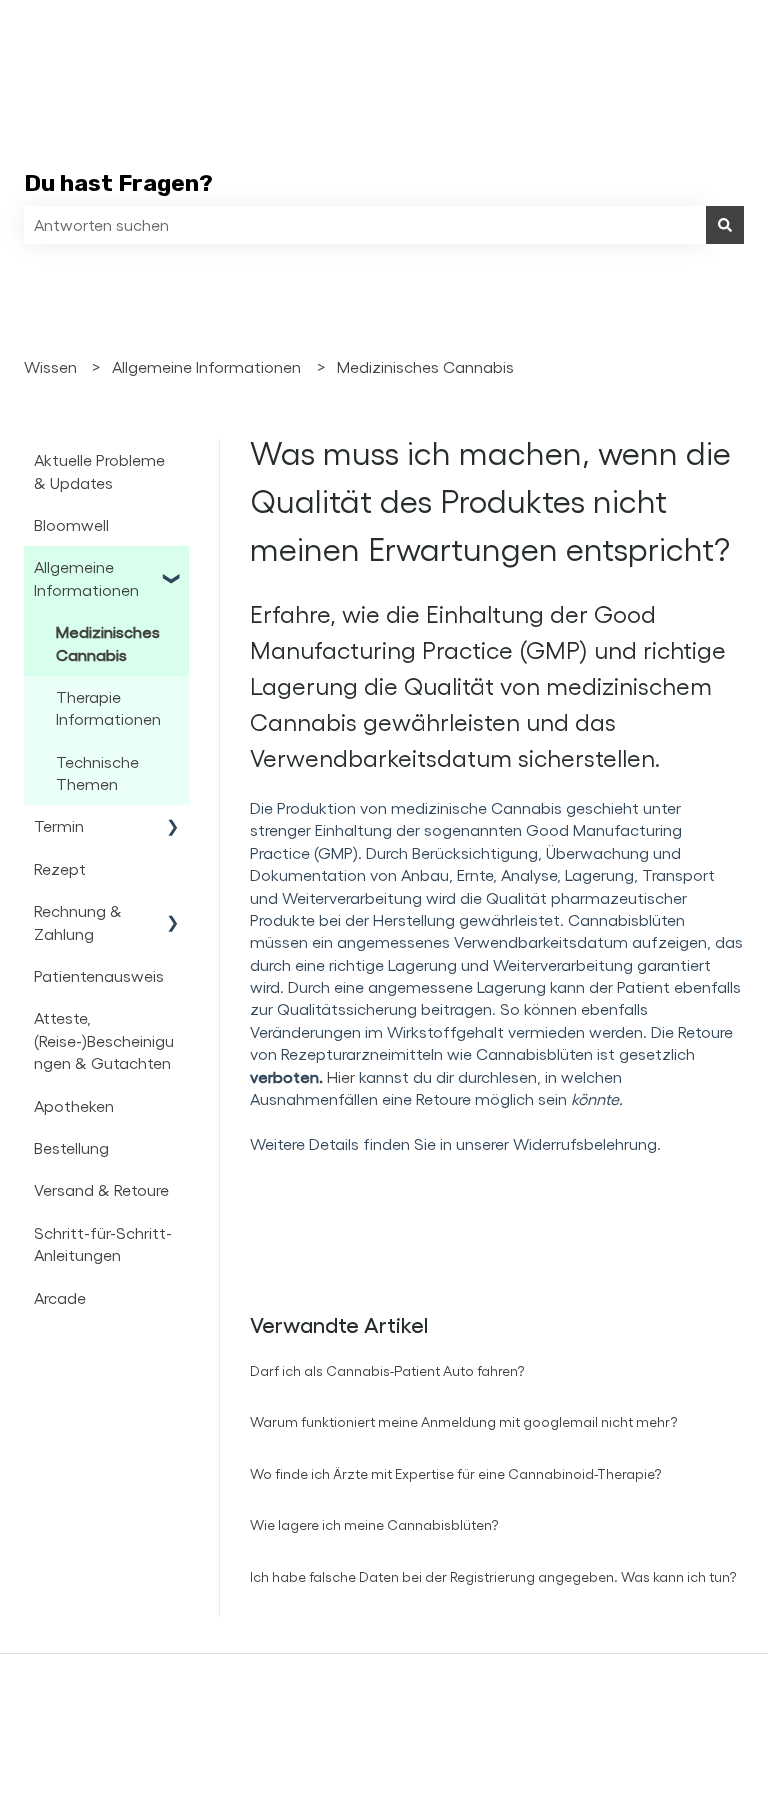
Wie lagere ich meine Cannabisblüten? (374, 1524)
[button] (173, 568)
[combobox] (365, 225)
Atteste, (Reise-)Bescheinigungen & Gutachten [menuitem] (104, 1040)
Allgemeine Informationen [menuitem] (86, 577)
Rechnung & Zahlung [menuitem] (78, 921)
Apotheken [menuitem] (74, 1105)
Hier (341, 1076)
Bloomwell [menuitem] (71, 524)
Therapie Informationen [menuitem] (108, 707)
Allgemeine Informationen (206, 366)
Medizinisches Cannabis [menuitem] (108, 642)
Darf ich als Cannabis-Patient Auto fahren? (387, 1370)
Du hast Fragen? (118, 183)
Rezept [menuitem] (60, 868)
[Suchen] (725, 225)
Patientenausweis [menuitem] (99, 975)
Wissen (50, 366)
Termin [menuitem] (59, 825)
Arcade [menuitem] (60, 1297)
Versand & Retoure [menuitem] (101, 1189)
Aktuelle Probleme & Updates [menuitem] (99, 470)
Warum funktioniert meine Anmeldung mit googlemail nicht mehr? (464, 1421)
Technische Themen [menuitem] (97, 772)
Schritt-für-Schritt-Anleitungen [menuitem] (103, 1243)
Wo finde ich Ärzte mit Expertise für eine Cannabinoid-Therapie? (456, 1473)
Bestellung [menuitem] (71, 1147)
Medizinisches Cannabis (425, 366)
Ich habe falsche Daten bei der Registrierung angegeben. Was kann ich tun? (493, 1576)
